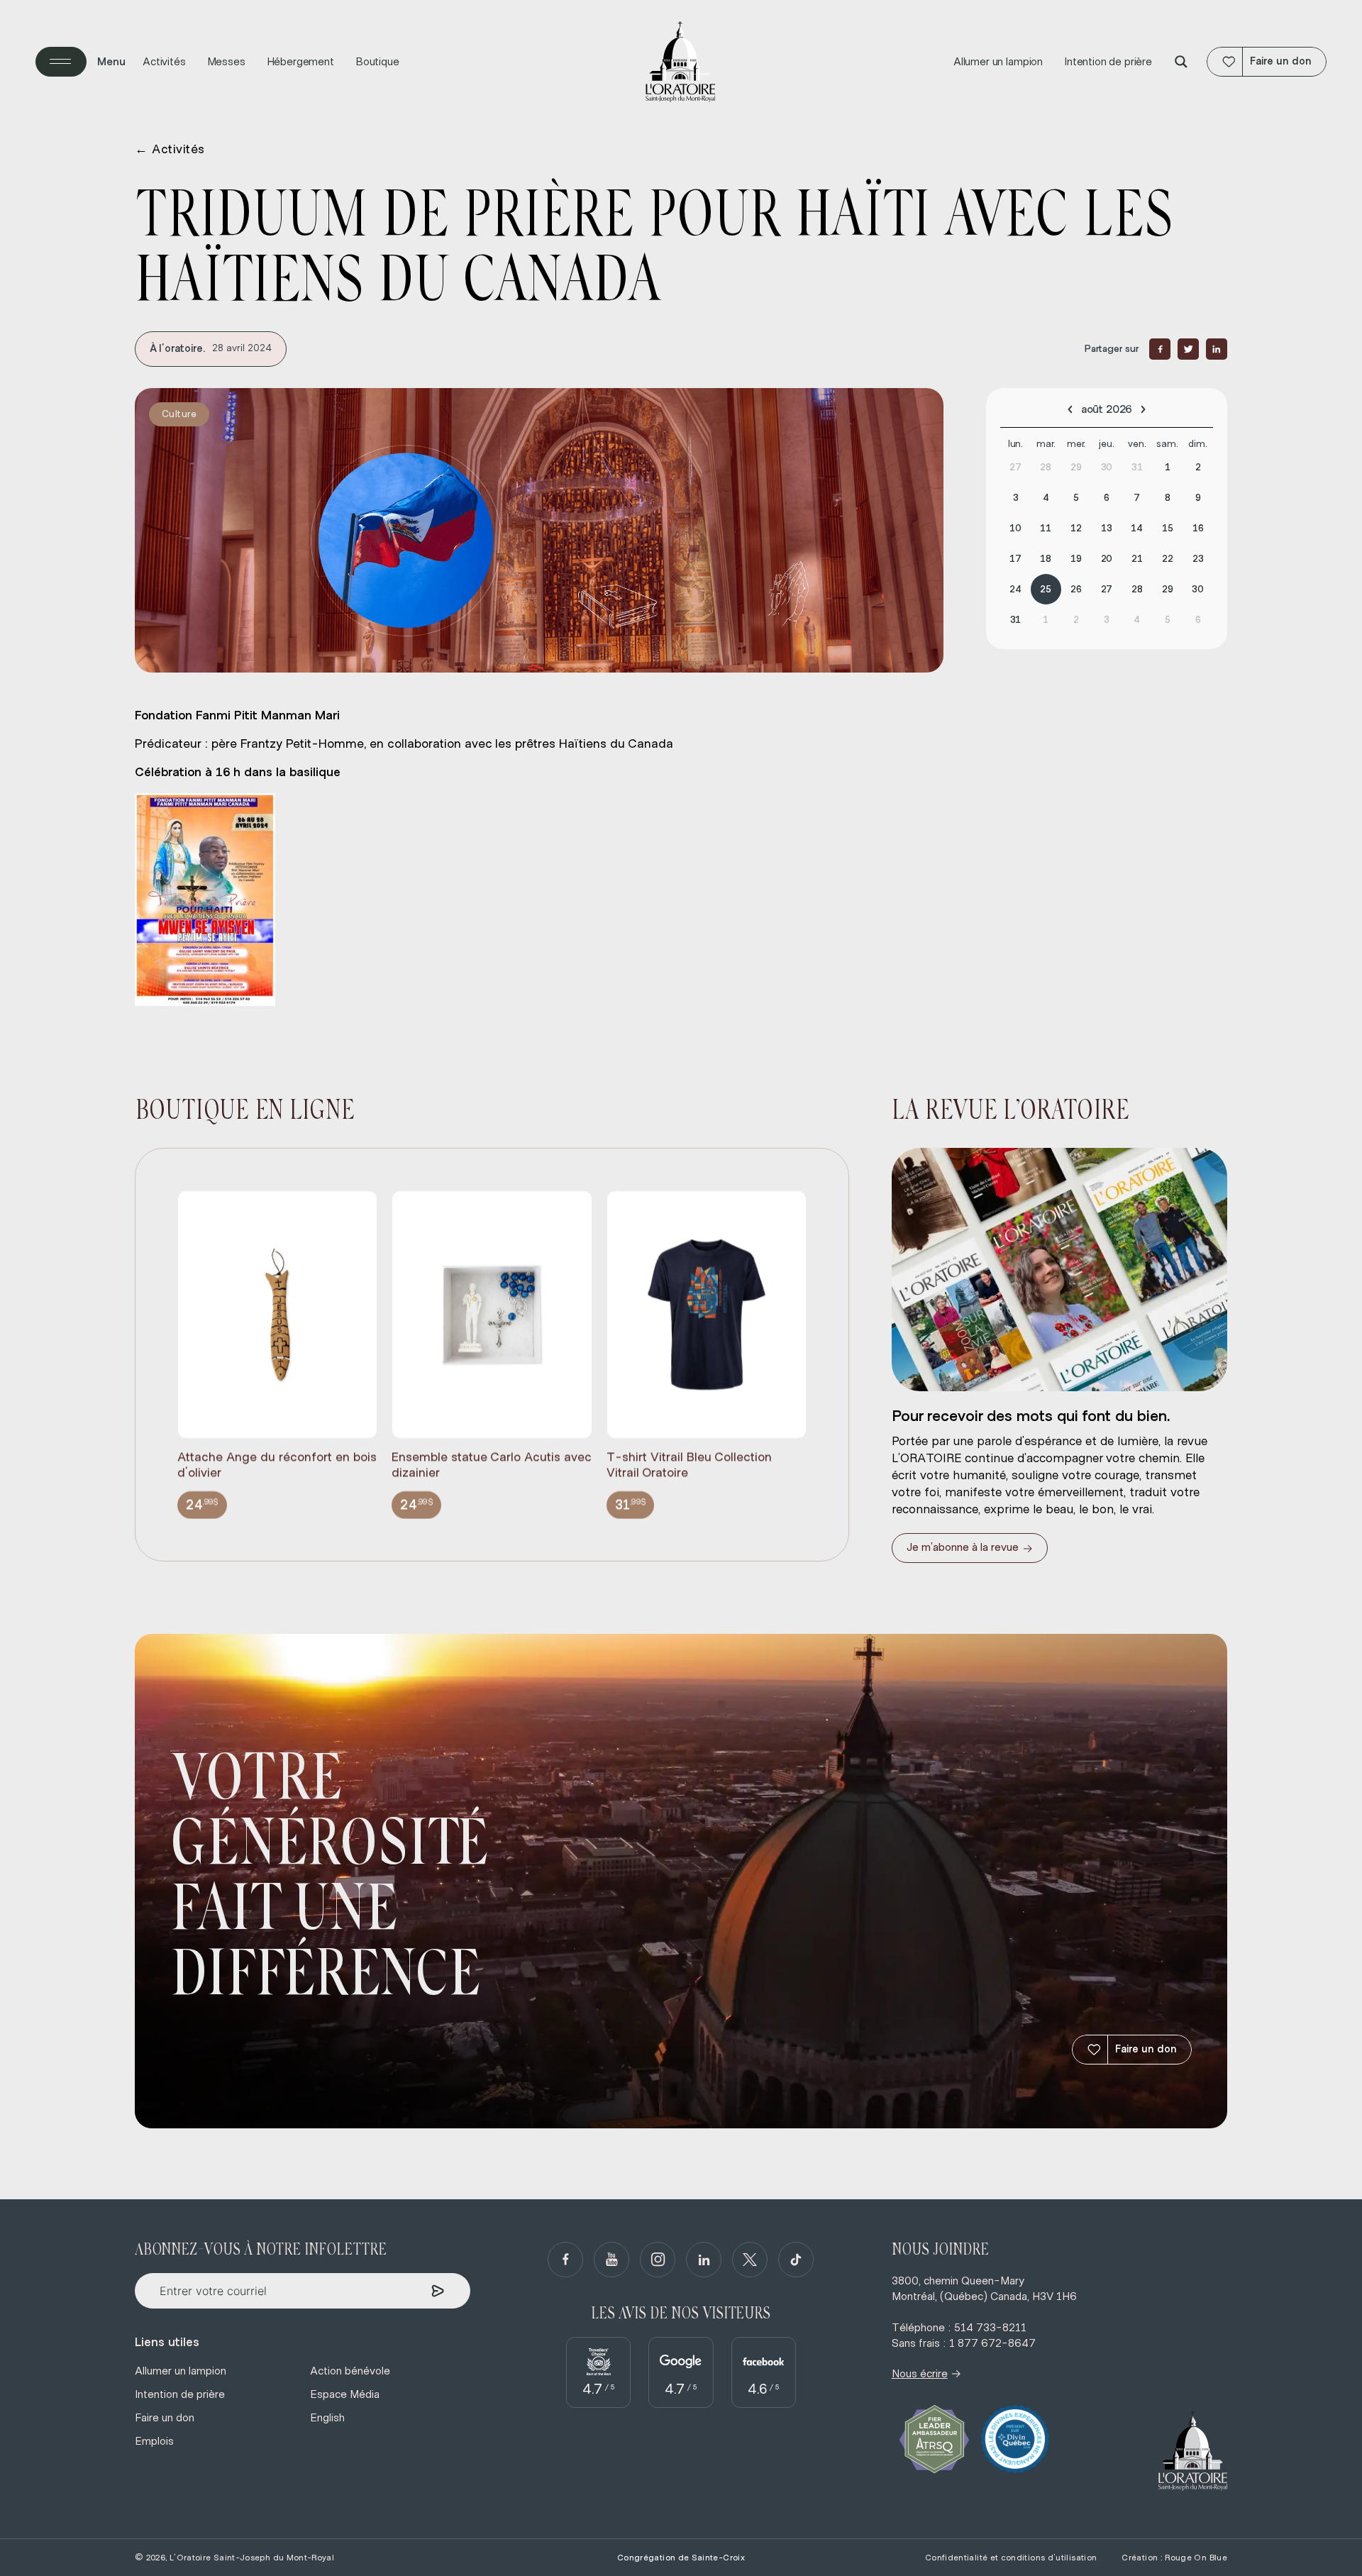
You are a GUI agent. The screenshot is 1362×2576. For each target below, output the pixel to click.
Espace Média (345, 2394)
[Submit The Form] (438, 2291)
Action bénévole (350, 2371)
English (327, 2418)
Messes (226, 62)
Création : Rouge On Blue (1174, 2558)
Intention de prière (1108, 62)
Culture (179, 414)
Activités (164, 62)
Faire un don (1146, 2049)
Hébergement (300, 62)
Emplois (154, 2441)
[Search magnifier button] (1181, 62)
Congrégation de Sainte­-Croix (681, 2558)
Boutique (377, 62)
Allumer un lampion (998, 62)
